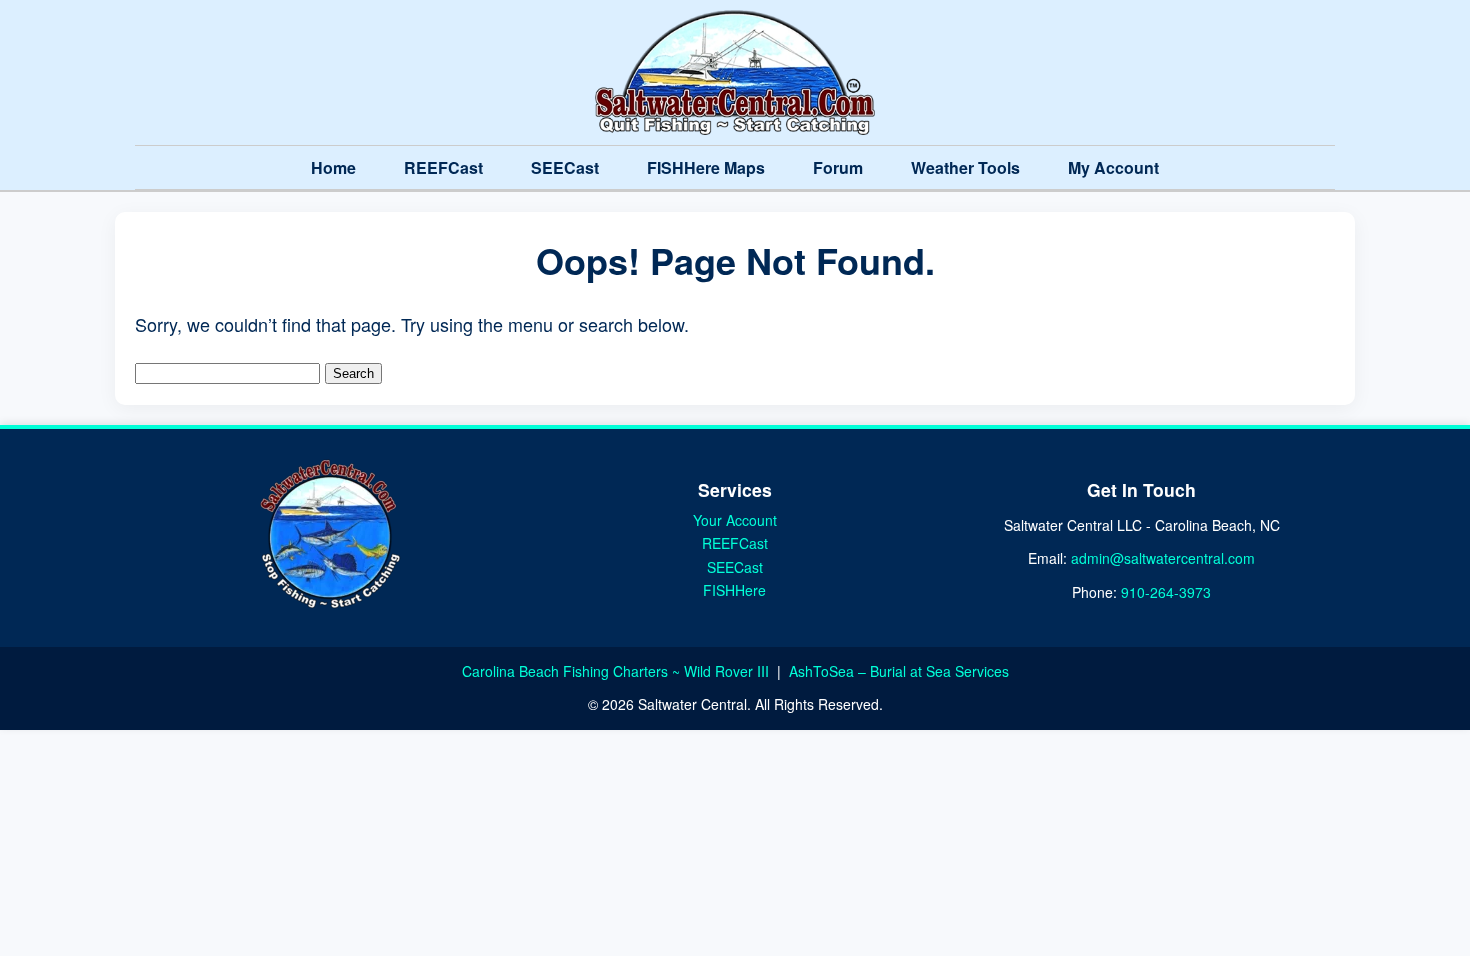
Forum (838, 167)
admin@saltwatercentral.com (1163, 558)
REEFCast (443, 167)
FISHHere (734, 590)
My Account (1113, 167)
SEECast (565, 167)
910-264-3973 (1166, 592)
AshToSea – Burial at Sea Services (899, 671)
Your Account (735, 520)
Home (333, 167)
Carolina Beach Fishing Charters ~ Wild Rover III (617, 671)
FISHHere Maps (706, 167)
